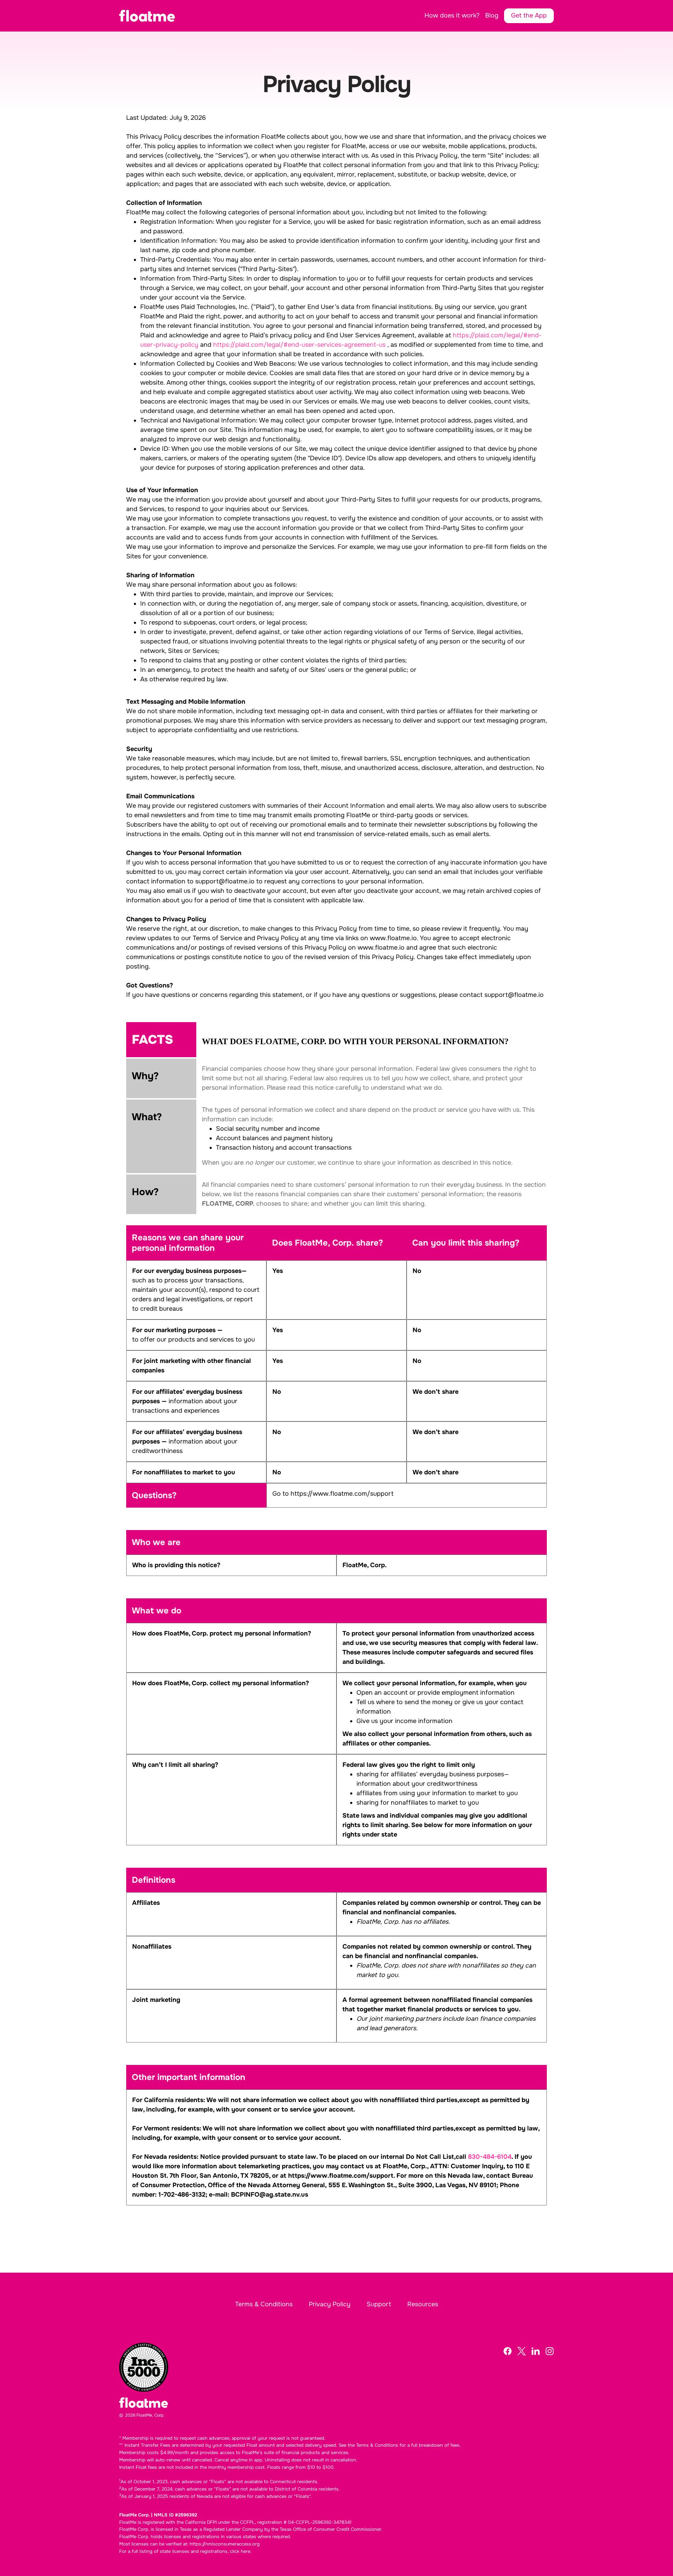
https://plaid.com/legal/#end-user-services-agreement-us (299, 345)
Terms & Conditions (264, 2304)
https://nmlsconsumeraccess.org (225, 2544)
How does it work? (452, 15)
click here (240, 2551)
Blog (492, 15)
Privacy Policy (330, 2304)
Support (379, 2304)
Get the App (529, 15)
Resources (423, 2304)
